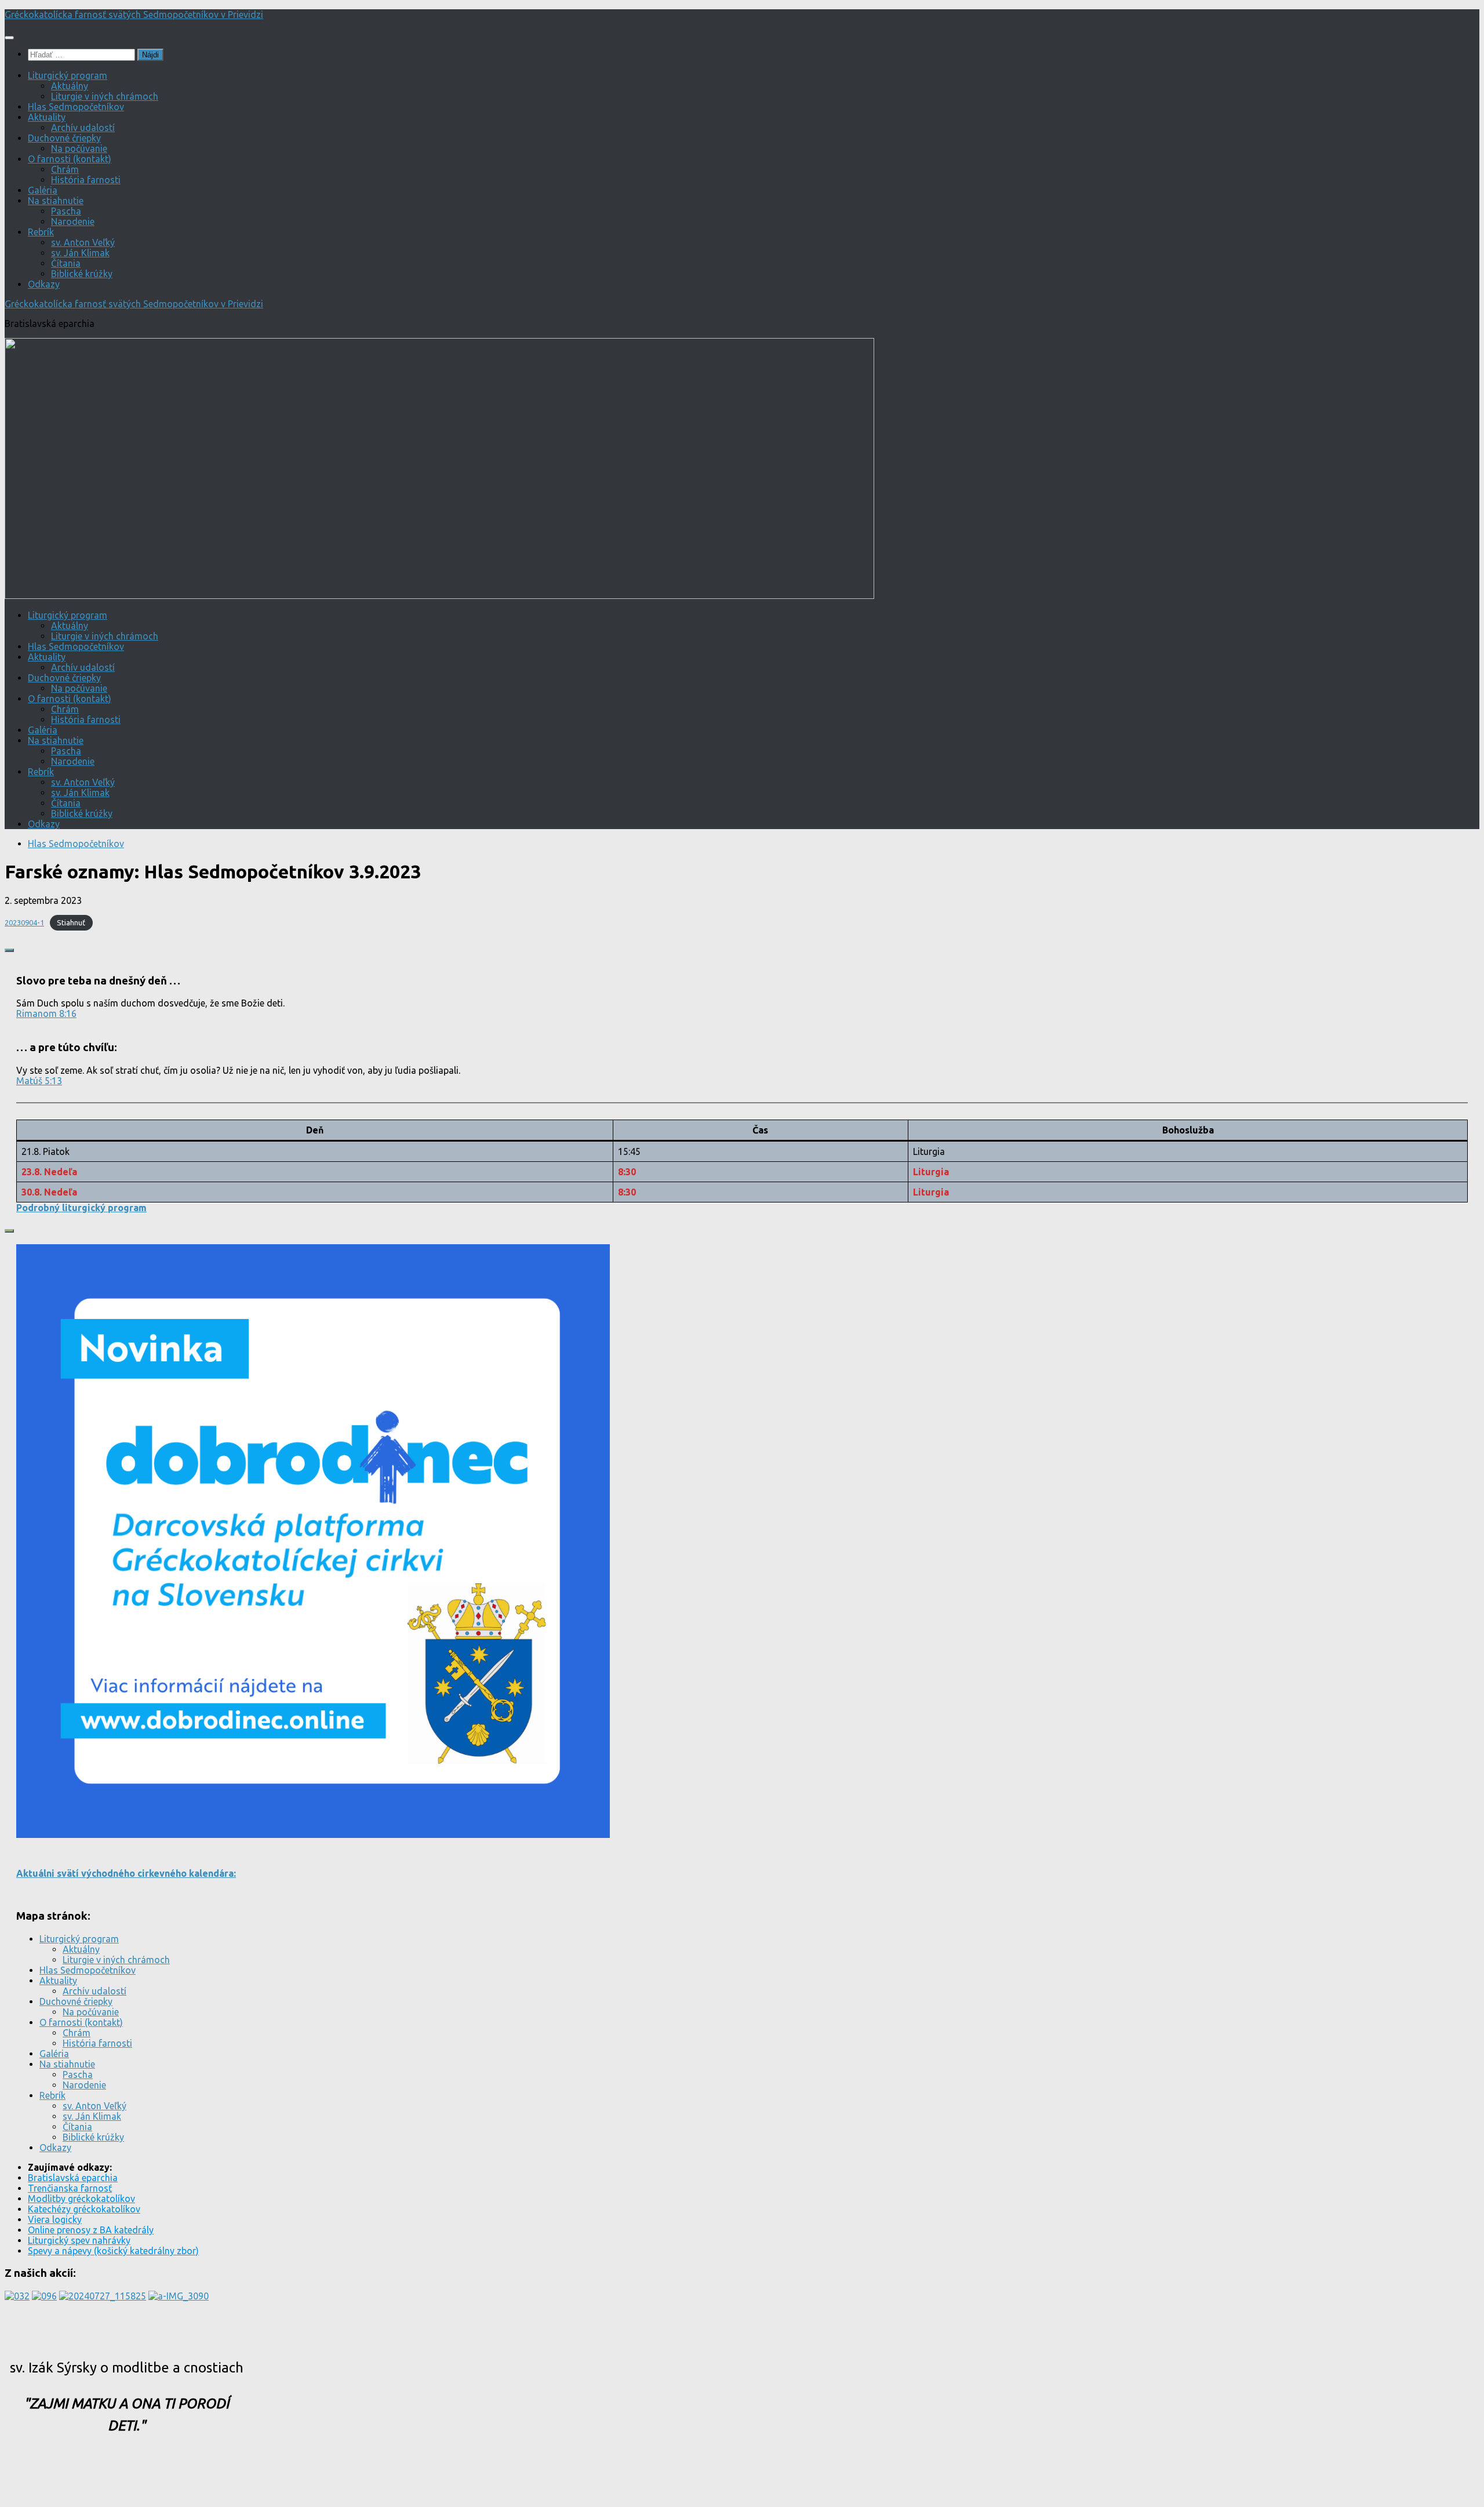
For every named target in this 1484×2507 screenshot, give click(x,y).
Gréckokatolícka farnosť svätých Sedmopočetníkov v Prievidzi (134, 14)
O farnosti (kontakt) (70, 159)
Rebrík (41, 232)
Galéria (43, 190)
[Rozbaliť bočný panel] (9, 950)
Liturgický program (68, 75)
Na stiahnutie (56, 201)
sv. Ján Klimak (80, 253)
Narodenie (73, 221)
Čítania (66, 263)
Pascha (66, 211)
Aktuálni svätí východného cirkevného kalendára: (126, 1873)
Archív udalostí (83, 128)
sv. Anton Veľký (83, 242)
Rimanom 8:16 (46, 1013)
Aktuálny (70, 86)
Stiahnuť (71, 922)
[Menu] (9, 38)
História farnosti (86, 180)
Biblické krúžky (82, 274)
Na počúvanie (79, 148)
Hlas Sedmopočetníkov (76, 107)
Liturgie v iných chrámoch (105, 96)
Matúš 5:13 (39, 1081)
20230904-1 (24, 922)
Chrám (65, 169)
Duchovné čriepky (64, 138)
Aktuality (47, 117)
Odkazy (44, 284)
